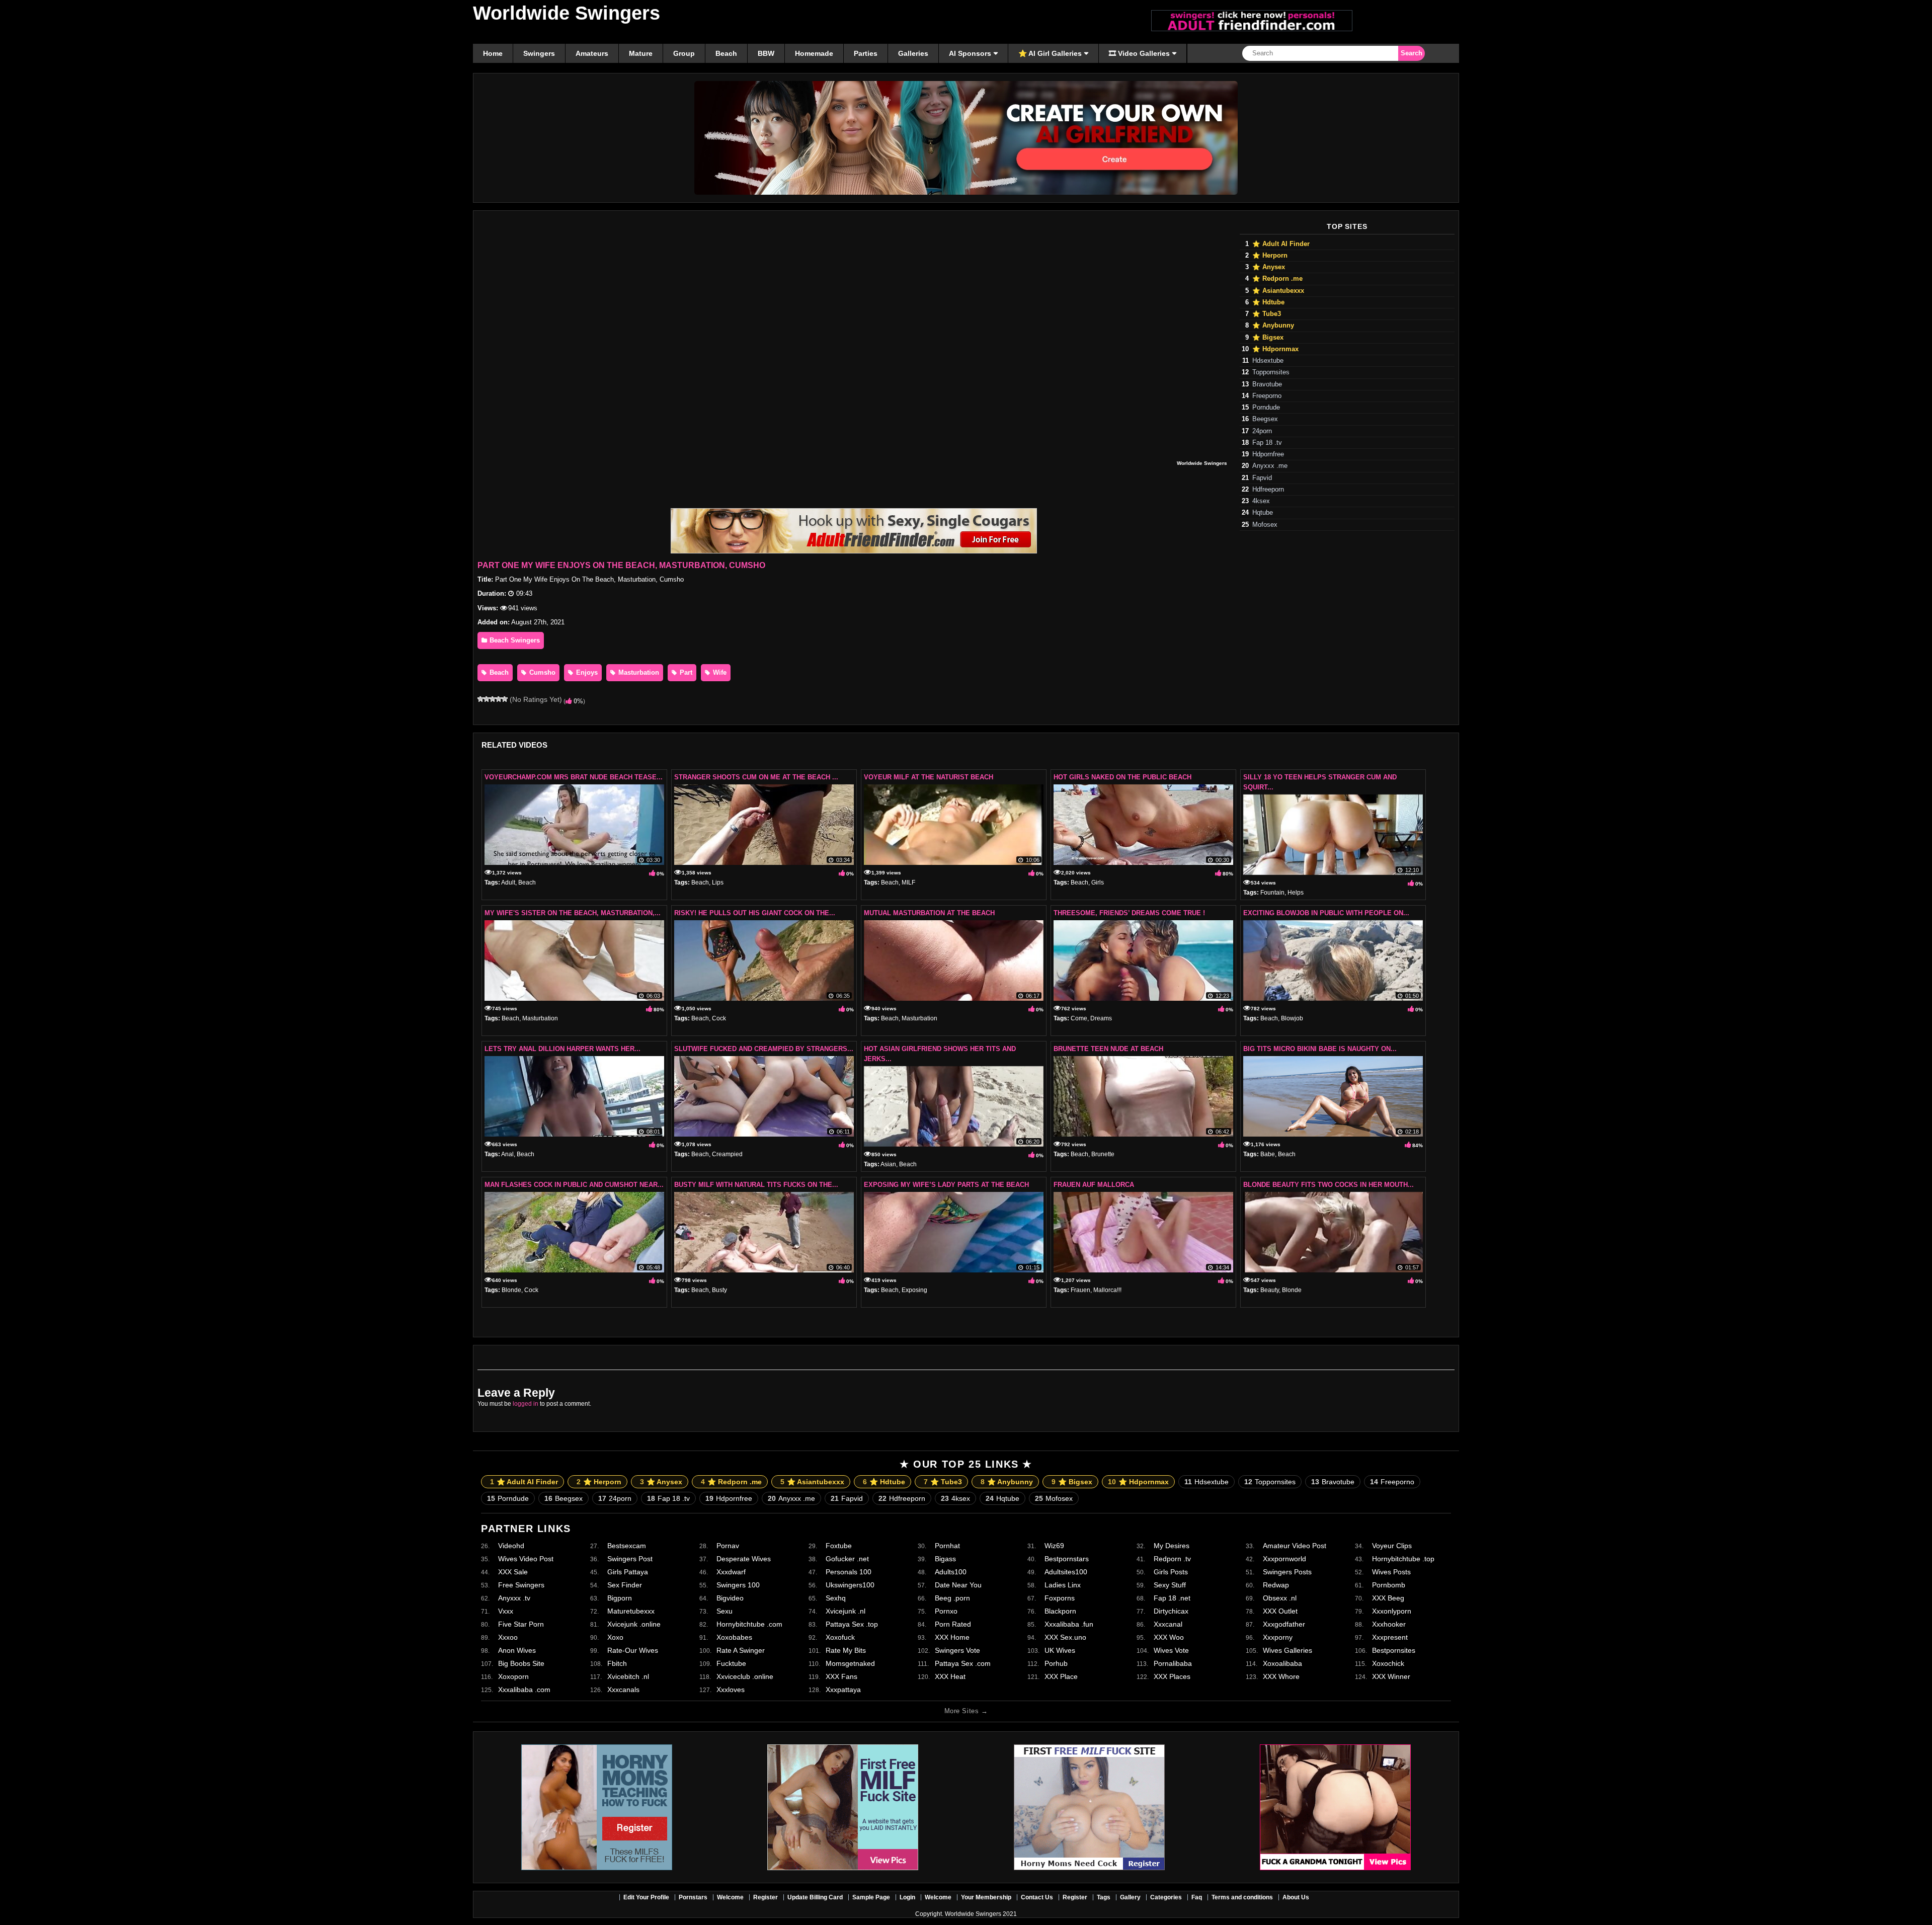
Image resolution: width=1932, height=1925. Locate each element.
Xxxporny (1278, 1637)
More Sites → (966, 1711)
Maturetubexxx (631, 1611)
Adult (508, 883)
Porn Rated (953, 1624)
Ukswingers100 (850, 1585)
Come (1079, 1018)
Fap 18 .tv (1267, 443)
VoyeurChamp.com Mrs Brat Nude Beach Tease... (574, 777)
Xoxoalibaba (1282, 1663)
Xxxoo (508, 1637)
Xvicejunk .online (634, 1624)
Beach (498, 672)
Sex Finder (625, 1585)
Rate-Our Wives (633, 1650)
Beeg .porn (952, 1598)
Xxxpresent (1390, 1637)
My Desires (1172, 1546)
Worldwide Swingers (567, 13)
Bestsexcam (627, 1546)
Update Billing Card (815, 1897)
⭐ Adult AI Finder (1281, 244)
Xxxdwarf (731, 1572)
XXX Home (952, 1637)
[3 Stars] (493, 699)
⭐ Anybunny (1273, 326)
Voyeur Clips (1392, 1546)
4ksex (1261, 501)
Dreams (1101, 1018)
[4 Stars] (499, 699)
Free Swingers (521, 1585)
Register (766, 1897)
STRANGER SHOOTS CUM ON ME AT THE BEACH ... (756, 777)
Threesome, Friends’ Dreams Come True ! (1129, 913)
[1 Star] (480, 699)
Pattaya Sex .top (852, 1624)
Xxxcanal (1168, 1624)
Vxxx (506, 1611)
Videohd (511, 1546)
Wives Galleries (1287, 1650)
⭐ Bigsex (1268, 338)
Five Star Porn (521, 1624)
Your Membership (986, 1897)
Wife (719, 672)
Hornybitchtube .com (749, 1624)
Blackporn (1060, 1611)
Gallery (1130, 1897)
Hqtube (1263, 513)
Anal (507, 1154)
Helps (1296, 893)
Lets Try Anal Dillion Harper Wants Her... (562, 1049)
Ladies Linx (1063, 1585)
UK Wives (1060, 1650)
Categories (1166, 1897)
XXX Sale (513, 1572)
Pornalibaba (1173, 1663)
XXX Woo (1169, 1637)
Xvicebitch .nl (628, 1676)
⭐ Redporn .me (1277, 279)
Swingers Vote (957, 1650)
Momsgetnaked (850, 1663)
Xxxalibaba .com (524, 1690)
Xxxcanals (623, 1690)
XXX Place (1061, 1676)
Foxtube (839, 1546)
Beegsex (1265, 419)
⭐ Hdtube (1268, 302)
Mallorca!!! (1107, 1290)
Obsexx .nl (1280, 1598)
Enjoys (586, 672)
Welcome (730, 1897)
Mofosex (1265, 525)
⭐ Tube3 (1267, 314)
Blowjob (1292, 1018)
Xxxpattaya (843, 1690)
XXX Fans (841, 1676)
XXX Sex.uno (1065, 1637)
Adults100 (951, 1572)
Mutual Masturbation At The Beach (929, 913)
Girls (1098, 883)
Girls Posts (1171, 1572)
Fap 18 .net (1172, 1598)
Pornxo (946, 1611)
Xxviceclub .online (745, 1676)
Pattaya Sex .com (963, 1663)
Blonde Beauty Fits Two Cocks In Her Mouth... (1329, 1185)
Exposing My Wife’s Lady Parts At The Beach (946, 1185)
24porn (1262, 431)
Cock (719, 1018)
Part (685, 672)
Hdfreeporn (1268, 490)
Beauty (1270, 1290)
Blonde (511, 1290)
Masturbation (638, 672)
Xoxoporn (513, 1676)
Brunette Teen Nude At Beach (1108, 1049)
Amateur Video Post (1295, 1546)
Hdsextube (1268, 361)
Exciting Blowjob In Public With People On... (1326, 913)
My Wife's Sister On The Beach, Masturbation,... (573, 913)
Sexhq (836, 1598)
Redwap (1276, 1585)
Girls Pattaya (628, 1572)
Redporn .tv (1172, 1559)
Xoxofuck (840, 1637)
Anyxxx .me (1270, 466)
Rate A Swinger (741, 1650)
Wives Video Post (526, 1559)
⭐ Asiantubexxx (1278, 291)
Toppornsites (1271, 372)
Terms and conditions (1242, 1897)
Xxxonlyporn (1392, 1611)
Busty (719, 1290)
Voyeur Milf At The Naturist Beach (929, 777)
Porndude (1266, 408)
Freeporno (1267, 396)
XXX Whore (1281, 1676)
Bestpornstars (1067, 1559)
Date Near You (958, 1585)
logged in (526, 1404)
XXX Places (1172, 1676)
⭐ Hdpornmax (1275, 349)
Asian (888, 1164)
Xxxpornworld (1284, 1559)
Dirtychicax (1171, 1611)
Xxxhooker (1389, 1624)
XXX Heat (950, 1676)
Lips (718, 883)
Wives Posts (1391, 1572)
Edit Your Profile (646, 1897)
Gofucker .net (847, 1559)
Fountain (1272, 893)
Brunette (1103, 1154)
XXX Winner (1391, 1676)
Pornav (728, 1546)
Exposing (914, 1290)
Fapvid (1262, 478)
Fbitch (617, 1663)
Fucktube (731, 1663)
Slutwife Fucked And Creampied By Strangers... (764, 1049)
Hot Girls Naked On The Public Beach (1122, 777)
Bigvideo (730, 1598)
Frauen (1080, 1290)
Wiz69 (1054, 1546)
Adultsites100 (1066, 1572)
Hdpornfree (1268, 454)
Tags (1104, 1897)
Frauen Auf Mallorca (1094, 1185)
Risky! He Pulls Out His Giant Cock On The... (755, 913)
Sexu (725, 1611)
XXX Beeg (1388, 1598)
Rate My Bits (846, 1650)
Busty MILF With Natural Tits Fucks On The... (756, 1185)
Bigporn (620, 1598)
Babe (1268, 1154)
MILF (908, 883)
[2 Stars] (487, 699)
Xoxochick (1388, 1663)
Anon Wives (517, 1650)
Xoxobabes (734, 1637)
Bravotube (1267, 384)
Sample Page (871, 1897)
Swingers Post (630, 1559)
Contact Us (1037, 1897)
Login (907, 1897)
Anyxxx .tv (514, 1598)
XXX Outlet (1280, 1611)
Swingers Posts (1287, 1572)
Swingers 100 (738, 1585)
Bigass (945, 1559)
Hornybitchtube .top (1403, 1559)
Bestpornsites (1394, 1650)
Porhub (1056, 1663)
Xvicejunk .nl (846, 1611)
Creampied (727, 1154)
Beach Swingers (514, 640)
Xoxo (615, 1637)
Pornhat (947, 1546)
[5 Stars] (505, 699)
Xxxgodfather (1284, 1624)
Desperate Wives (744, 1559)
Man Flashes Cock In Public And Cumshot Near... (574, 1185)
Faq (1197, 1897)
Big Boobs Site (521, 1663)
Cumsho (541, 672)
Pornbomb (1389, 1585)
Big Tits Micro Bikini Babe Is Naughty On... (1320, 1049)
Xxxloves (731, 1690)
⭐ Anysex (1269, 267)
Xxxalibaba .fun (1069, 1624)
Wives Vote (1171, 1650)
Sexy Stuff (1170, 1585)
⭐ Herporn (1270, 256)
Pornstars (693, 1897)
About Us (1296, 1897)
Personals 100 (849, 1572)
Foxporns (1060, 1598)
